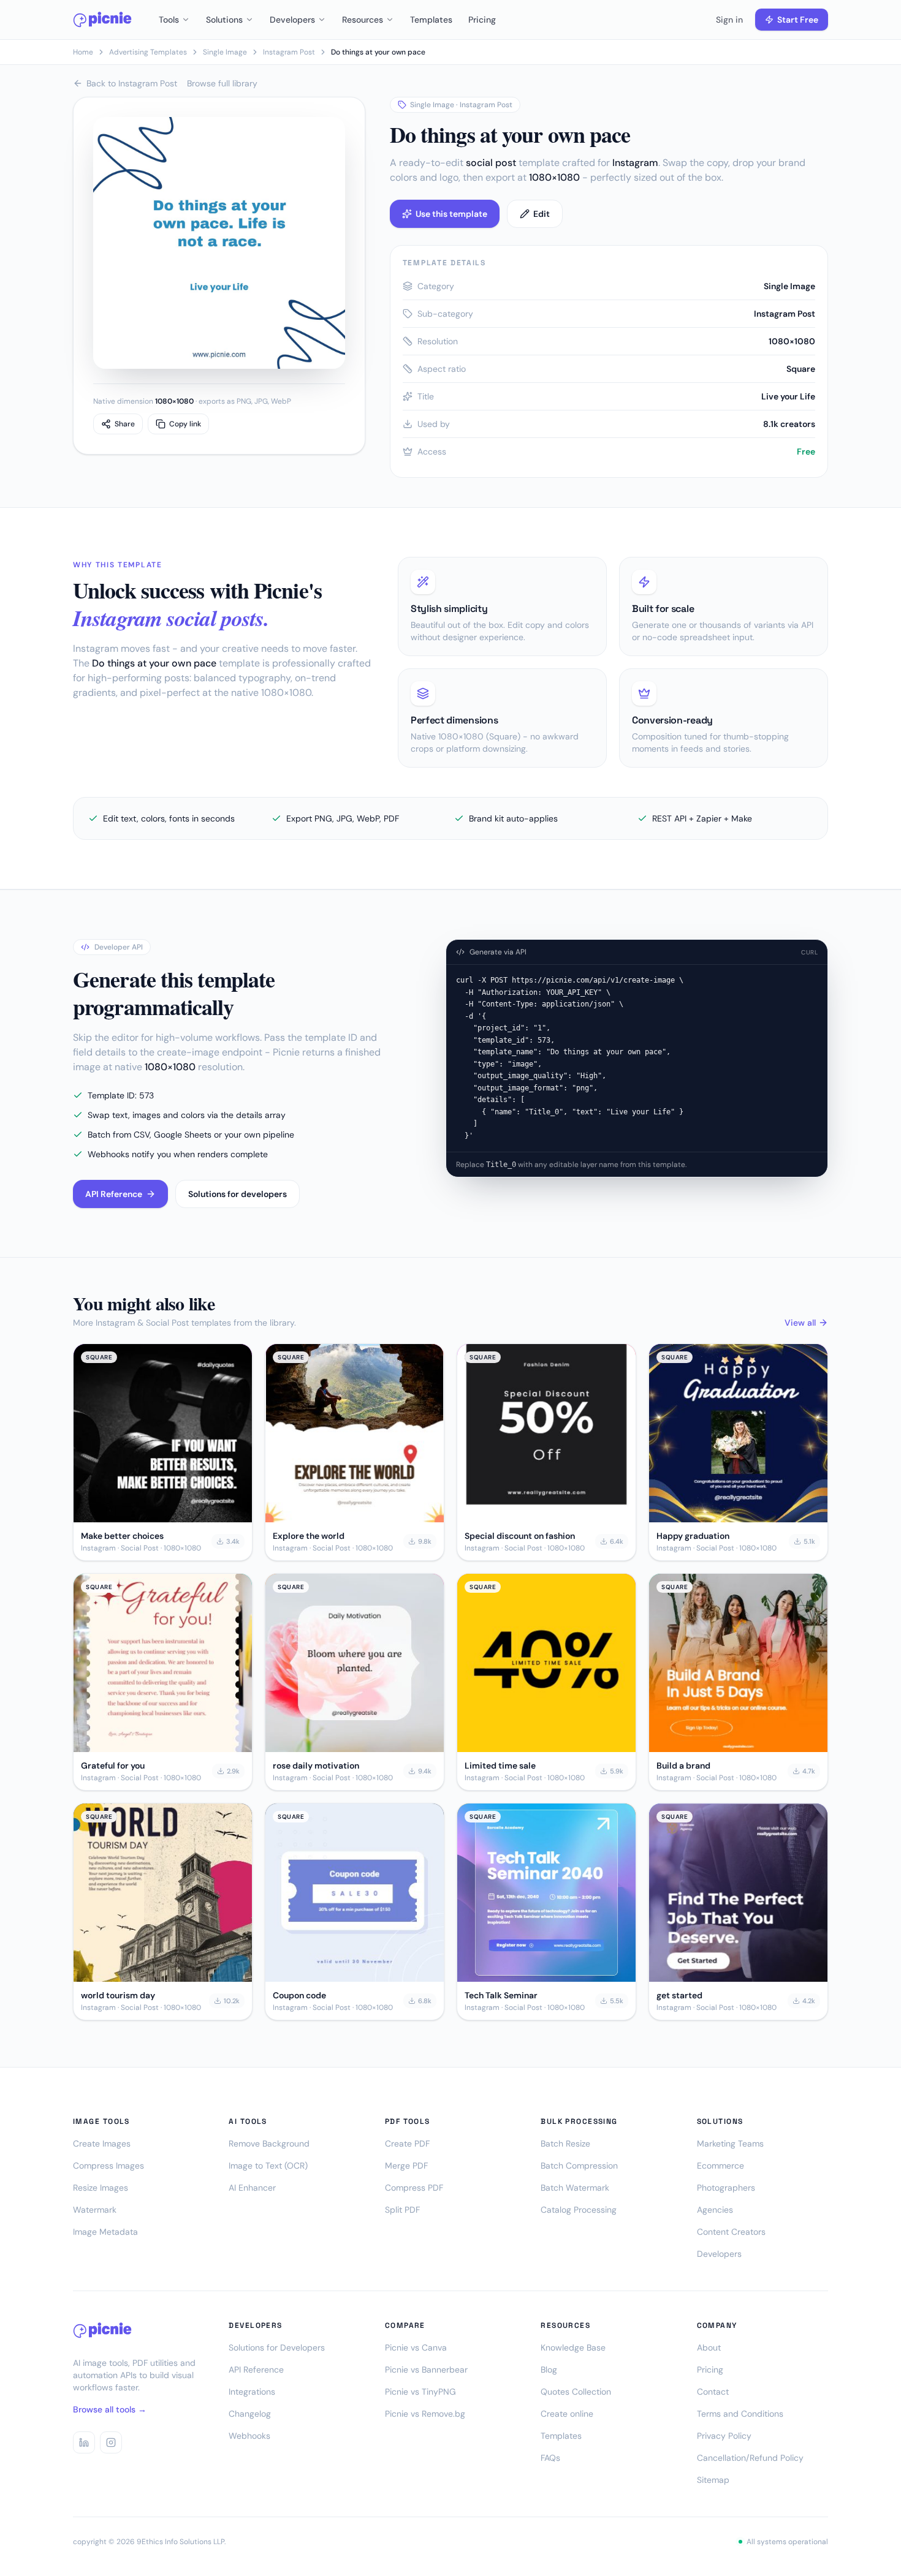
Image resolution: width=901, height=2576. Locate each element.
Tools (169, 20)
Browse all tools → (110, 2409)
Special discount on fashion (520, 1536)
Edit (542, 214)
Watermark (95, 2210)
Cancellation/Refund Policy (750, 2458)
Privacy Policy (724, 2436)
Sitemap (713, 2480)
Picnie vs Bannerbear (426, 2370)
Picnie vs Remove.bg (425, 2414)
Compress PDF (414, 2188)
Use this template (451, 214)
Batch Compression (579, 2166)
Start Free (798, 20)
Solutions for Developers (277, 2347)
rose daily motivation (316, 1766)
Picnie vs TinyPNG (420, 2392)
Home (83, 52)
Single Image (225, 52)
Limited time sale (500, 1766)
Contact (713, 2392)
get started (679, 1995)
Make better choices (122, 1536)
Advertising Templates (148, 52)
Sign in (729, 20)
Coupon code (299, 1995)
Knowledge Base (573, 2347)
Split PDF (402, 2210)
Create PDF (407, 2144)
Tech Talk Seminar (501, 1995)
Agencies (715, 2210)
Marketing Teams (730, 2144)
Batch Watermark (575, 2188)
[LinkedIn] (84, 2442)
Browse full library (222, 83)
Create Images (102, 2144)
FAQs (550, 2458)
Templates (431, 20)
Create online (567, 2414)
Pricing (482, 20)
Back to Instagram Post (132, 83)
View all (800, 1323)
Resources (363, 20)
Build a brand (683, 1766)
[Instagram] (111, 2442)
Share (125, 424)
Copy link (185, 424)
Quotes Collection (576, 2392)
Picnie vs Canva (416, 2347)
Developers (292, 20)
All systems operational (787, 2542)
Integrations (252, 2392)
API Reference (114, 1194)
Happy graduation (693, 1536)
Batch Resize (565, 2144)
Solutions (224, 20)
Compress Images (108, 2166)
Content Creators (731, 2232)
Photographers (726, 2188)
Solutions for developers (238, 1194)
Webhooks (249, 2436)
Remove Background (269, 2144)
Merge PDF (406, 2166)
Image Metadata (105, 2232)
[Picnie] (102, 20)
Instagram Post (289, 52)
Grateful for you (113, 1766)
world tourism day (118, 1995)
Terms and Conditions (740, 2414)
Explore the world (309, 1536)
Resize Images (101, 2188)
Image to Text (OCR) (268, 2166)
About (709, 2347)
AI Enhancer (252, 2188)
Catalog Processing (579, 2210)
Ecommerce (720, 2166)
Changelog (250, 2414)
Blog (549, 2370)
